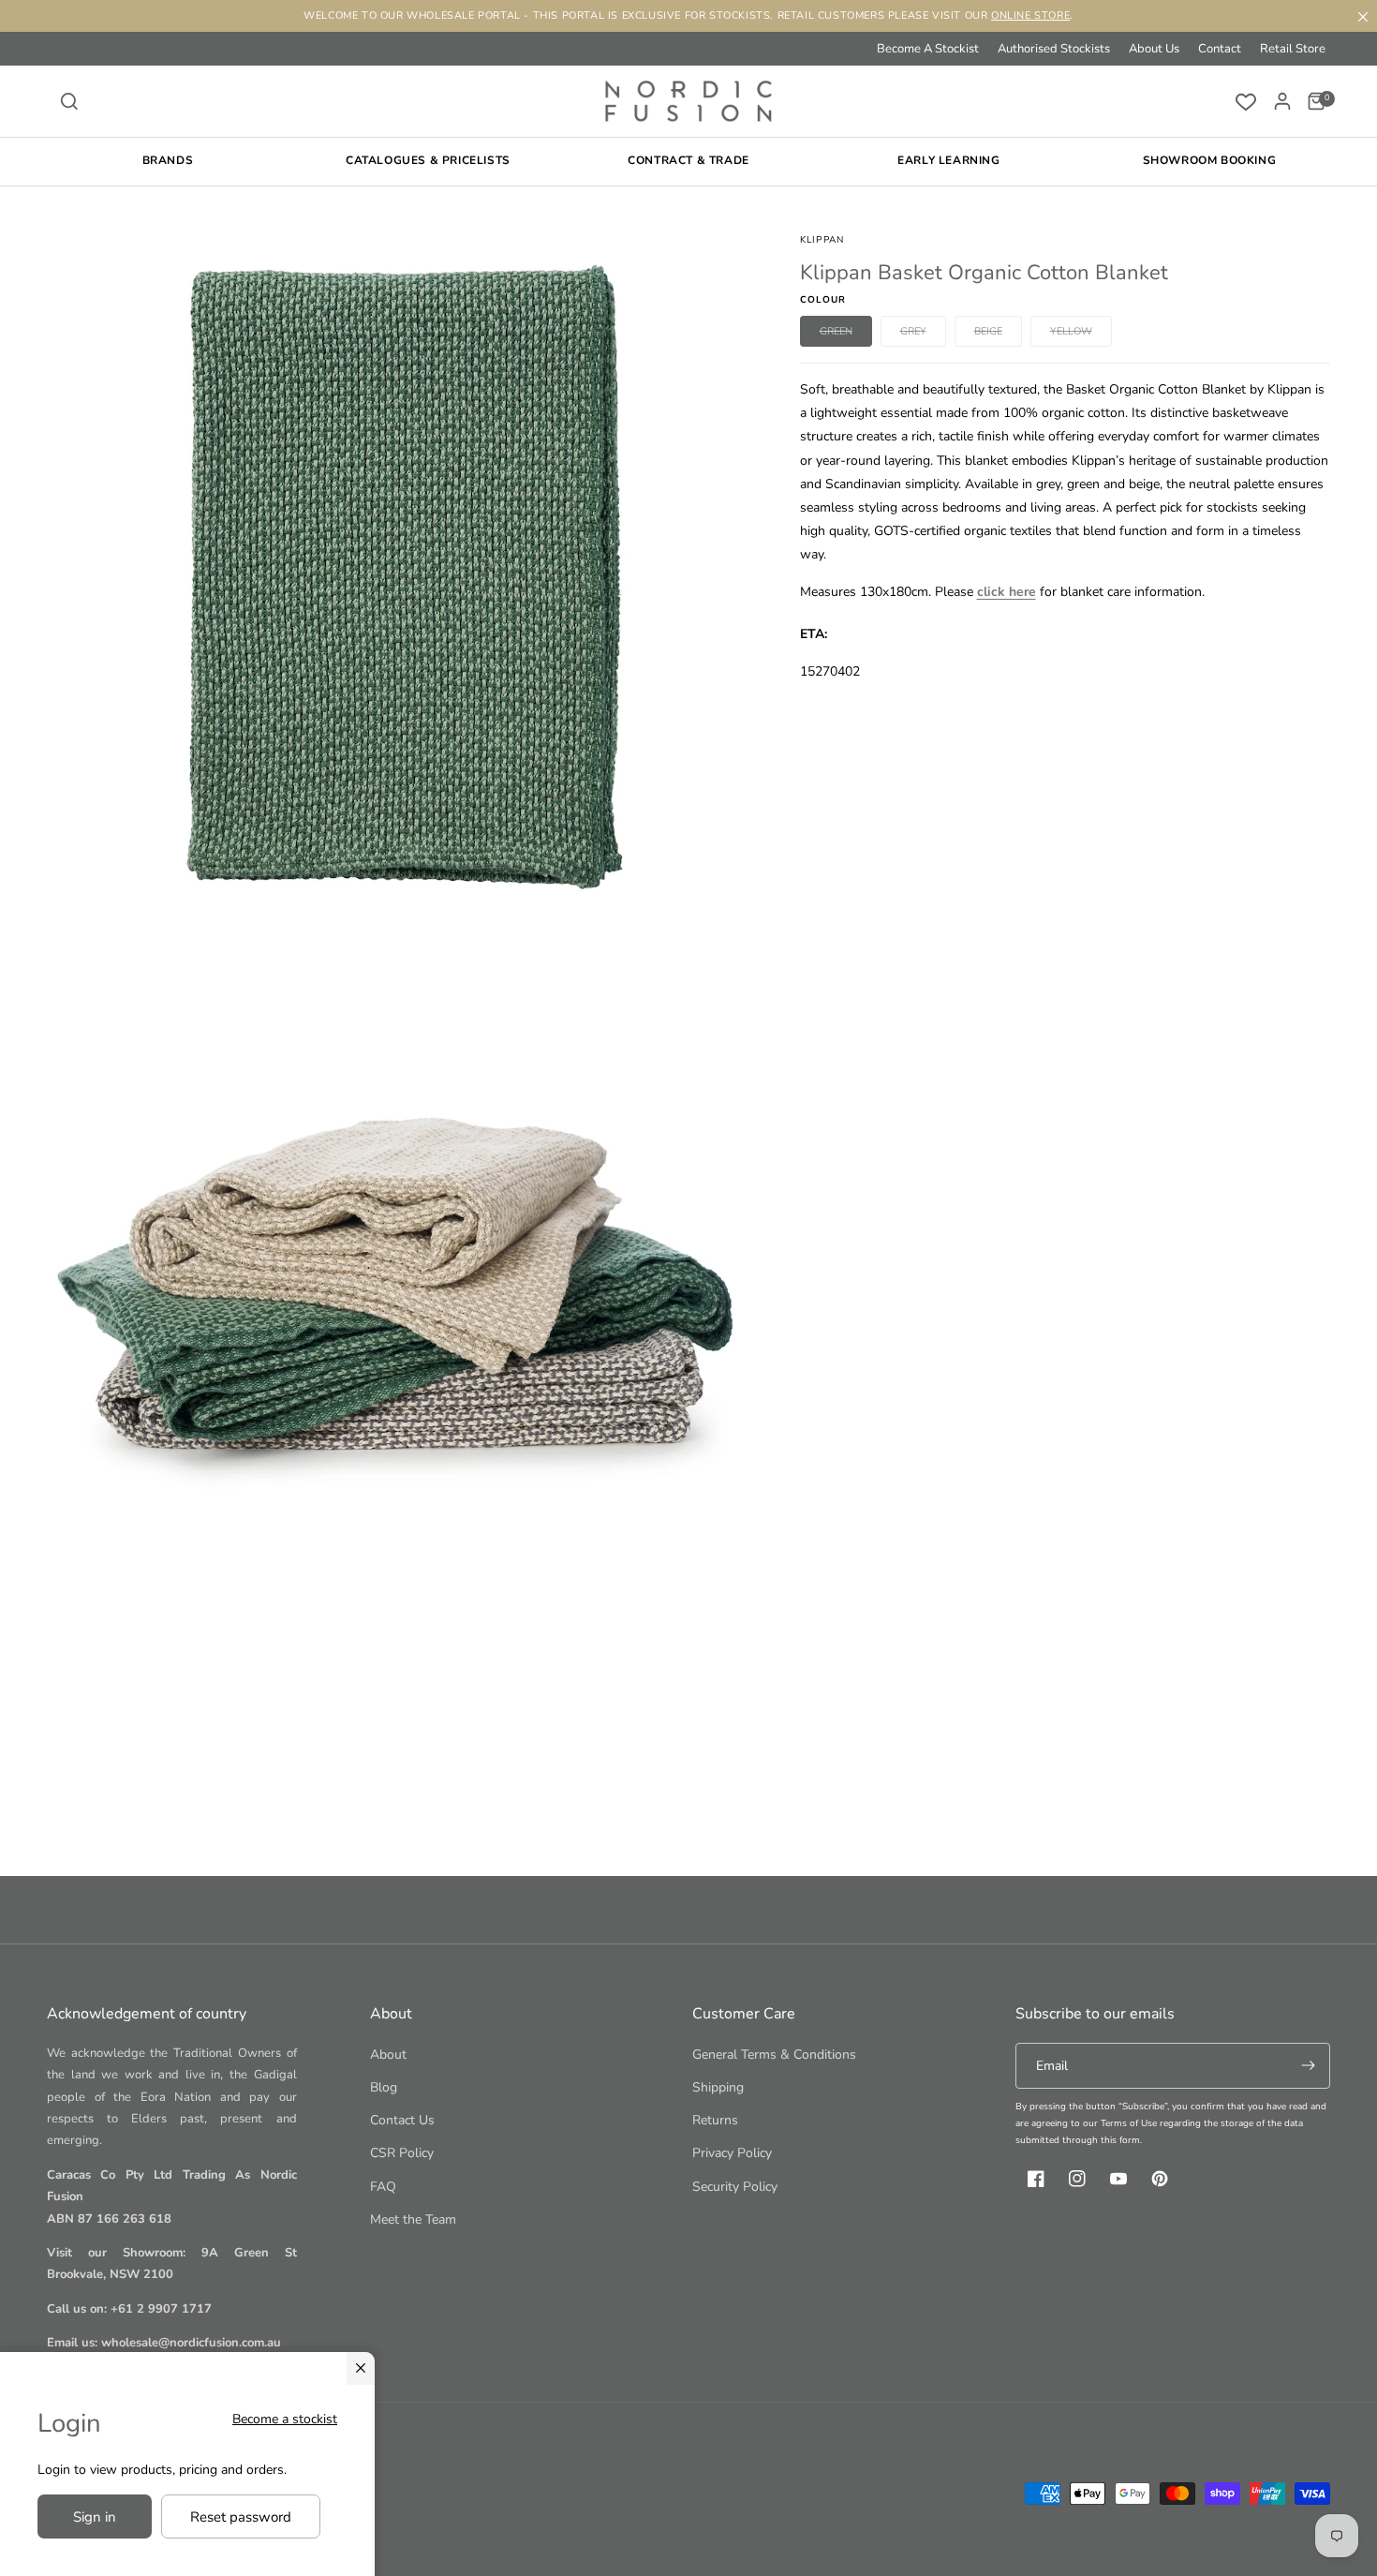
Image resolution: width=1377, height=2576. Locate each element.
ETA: (814, 634)
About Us (1154, 49)
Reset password (241, 2517)
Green (846, 335)
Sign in (95, 2517)
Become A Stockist (928, 49)
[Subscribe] (1308, 2066)
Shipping (718, 2087)
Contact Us (402, 2120)
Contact (1220, 49)
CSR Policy (402, 2153)
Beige (998, 335)
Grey (923, 335)
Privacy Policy (732, 2153)
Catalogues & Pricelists (428, 160)
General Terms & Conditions (774, 2055)
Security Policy (735, 2187)
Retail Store (1293, 49)
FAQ (383, 2187)
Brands (168, 160)
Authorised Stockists (1054, 49)
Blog (384, 2087)
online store (1030, 15)
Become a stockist (285, 2419)
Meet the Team (413, 2219)
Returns (715, 2120)
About (388, 2055)
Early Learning (948, 160)
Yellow (1081, 335)
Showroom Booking (1210, 160)
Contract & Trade (688, 160)
